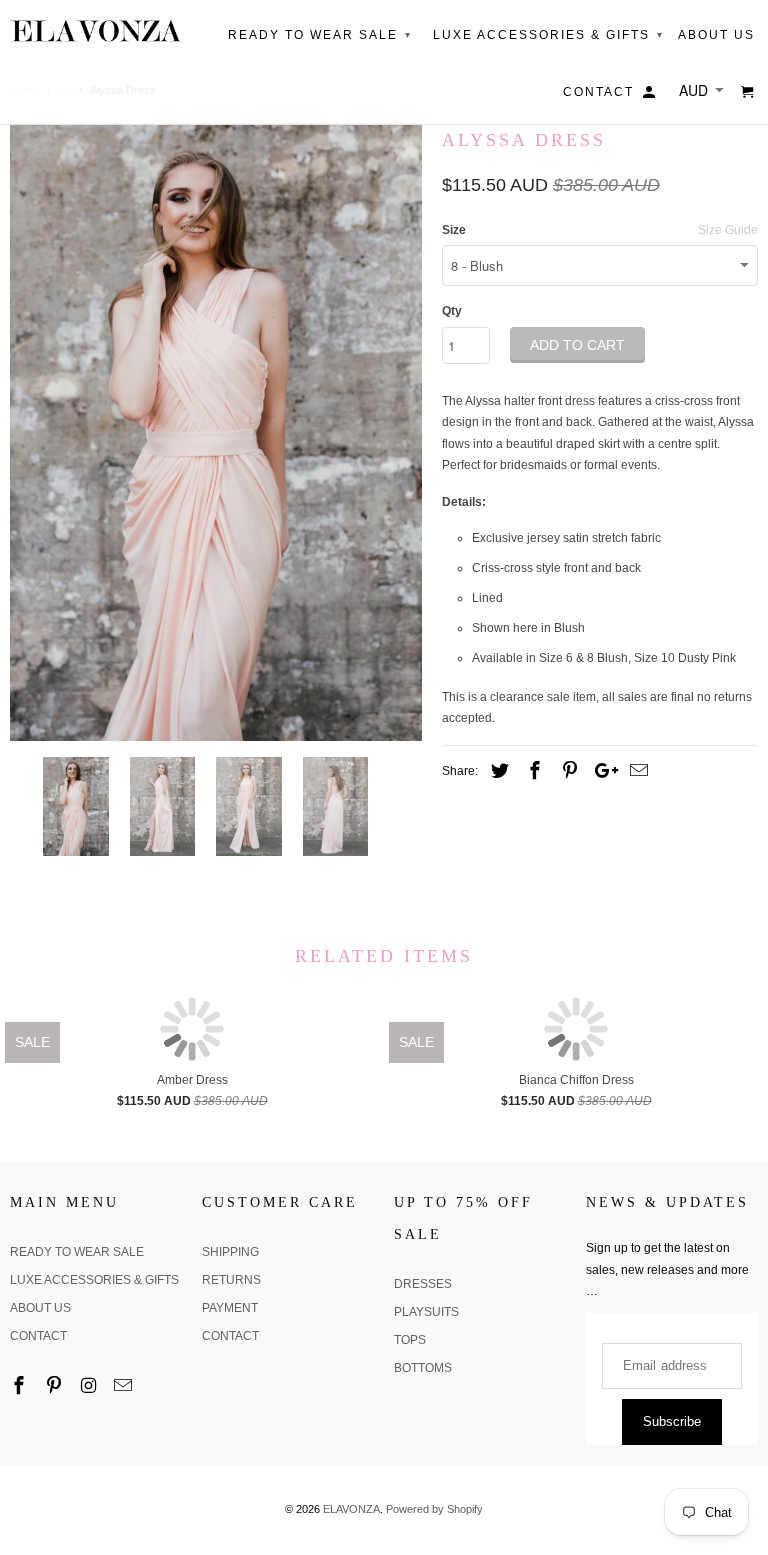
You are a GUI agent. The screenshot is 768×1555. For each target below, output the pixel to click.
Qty (452, 311)
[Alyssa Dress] (216, 432)
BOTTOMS (423, 1368)
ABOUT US (40, 1308)
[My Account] (650, 96)
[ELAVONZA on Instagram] (91, 1386)
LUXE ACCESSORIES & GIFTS (94, 1280)
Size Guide (728, 230)
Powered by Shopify (434, 1509)
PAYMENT (230, 1308)
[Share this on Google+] (601, 771)
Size (454, 230)
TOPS (410, 1340)
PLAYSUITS (426, 1312)
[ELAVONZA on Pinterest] (56, 1386)
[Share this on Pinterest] (567, 771)
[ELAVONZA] (96, 31)
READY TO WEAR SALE (77, 1252)
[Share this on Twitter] (497, 771)
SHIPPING (230, 1252)
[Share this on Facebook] (532, 771)
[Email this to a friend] (636, 771)
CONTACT (38, 1336)
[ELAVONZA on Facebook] (21, 1386)
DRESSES (423, 1284)
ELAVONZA (351, 1509)
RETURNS (231, 1280)
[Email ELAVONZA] (125, 1386)
